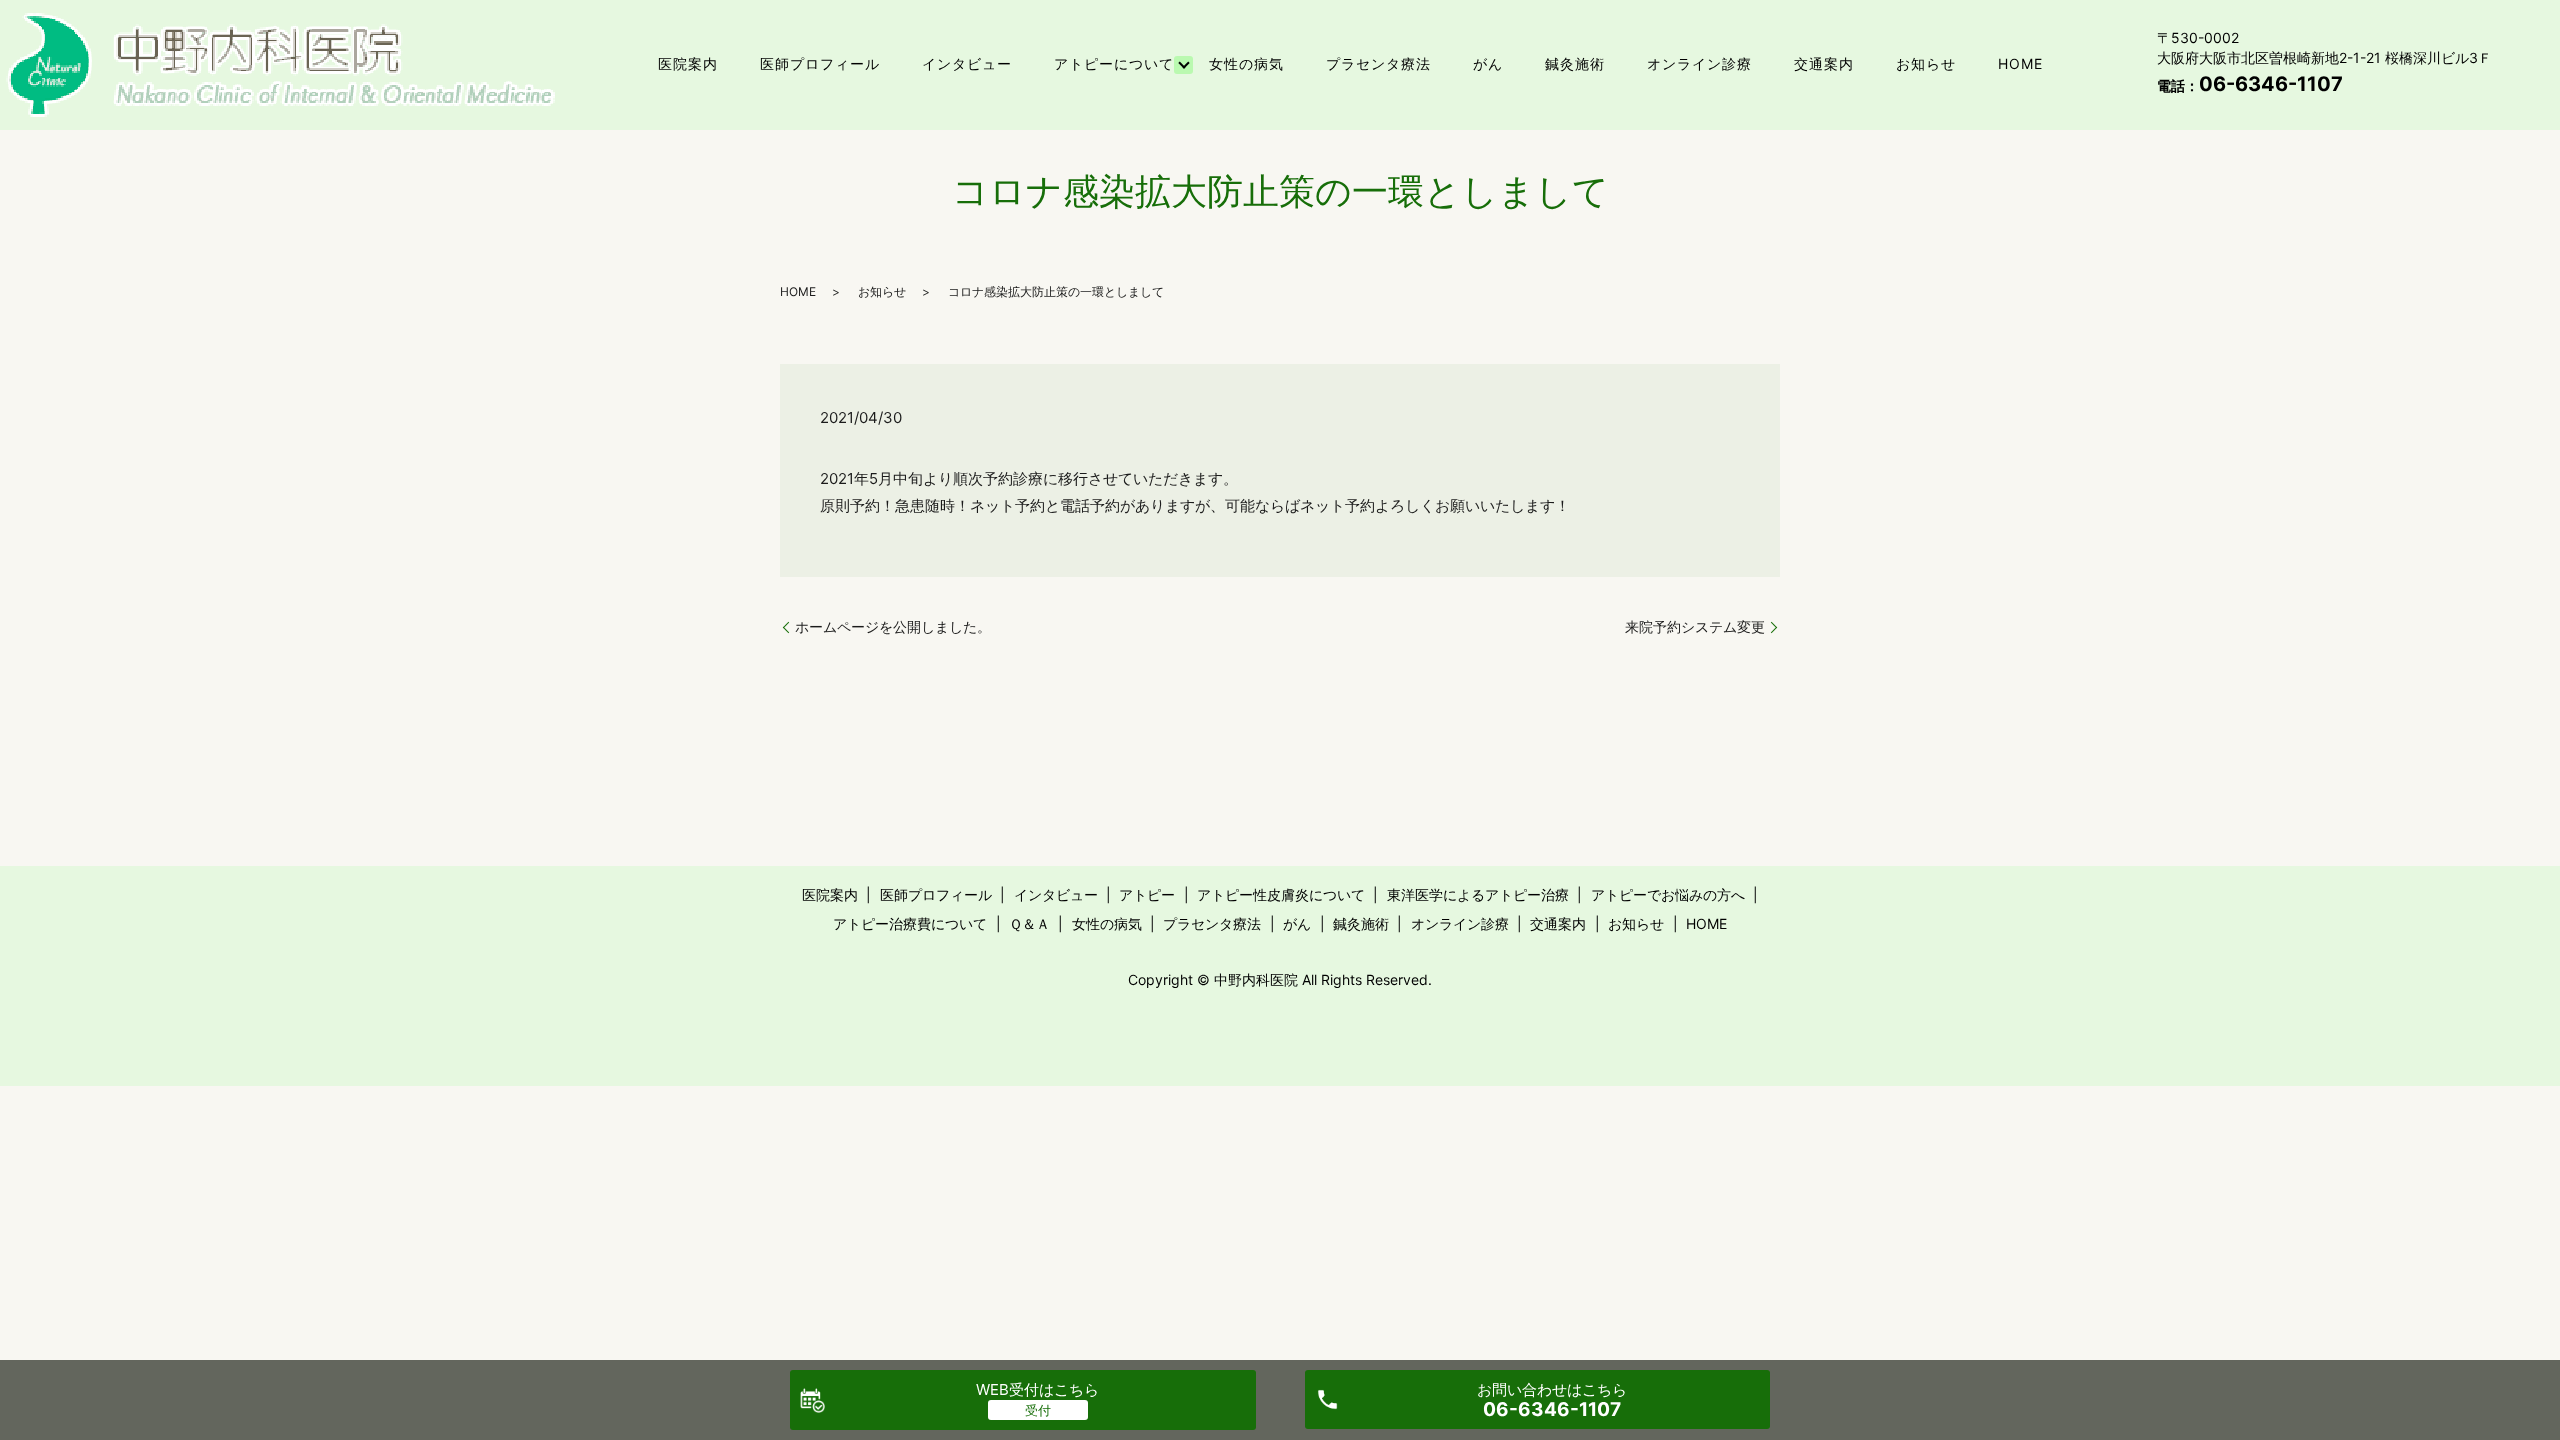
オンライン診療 (1699, 63)
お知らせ (1926, 63)
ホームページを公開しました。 (893, 626)
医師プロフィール (820, 63)
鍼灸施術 (1575, 63)
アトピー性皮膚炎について (1281, 894)
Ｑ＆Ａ (1029, 923)
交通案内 (1824, 63)
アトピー (1147, 894)
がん (1488, 63)
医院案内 (688, 63)
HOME (2020, 63)
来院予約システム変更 (1695, 626)
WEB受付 (1037, 1389)
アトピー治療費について (910, 923)
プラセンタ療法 (1378, 63)
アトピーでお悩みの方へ (1668, 894)
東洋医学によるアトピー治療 (1478, 894)
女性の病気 (1246, 63)
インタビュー (967, 63)
